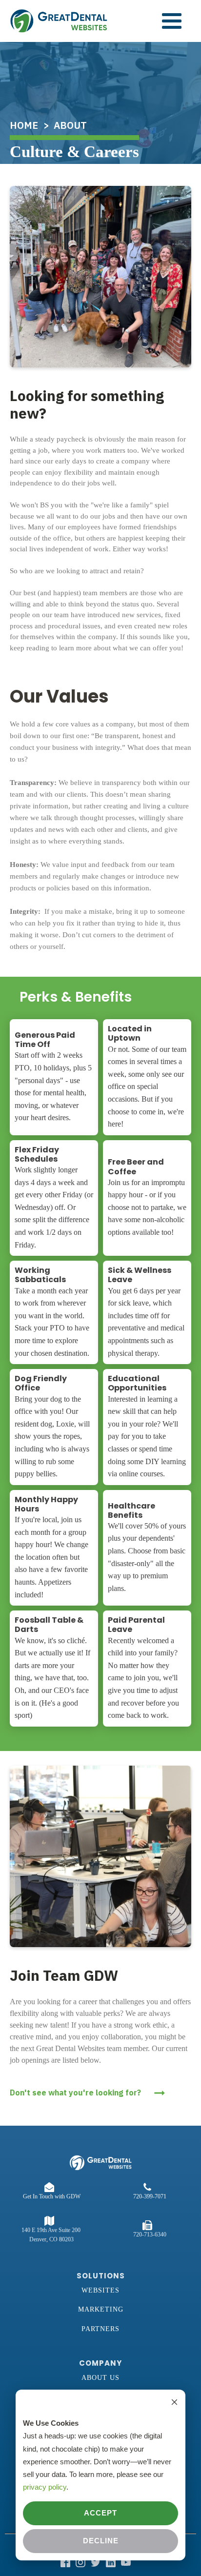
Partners (100, 2329)
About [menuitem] (70, 125)
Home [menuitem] (24, 125)
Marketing (101, 2309)
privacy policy (45, 2487)
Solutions (101, 2276)
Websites (100, 2290)
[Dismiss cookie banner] (174, 2403)
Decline (101, 2541)
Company (100, 2363)
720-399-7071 (150, 2196)
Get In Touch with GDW (52, 2196)
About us (100, 2378)
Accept (100, 2513)
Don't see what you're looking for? (75, 2093)
